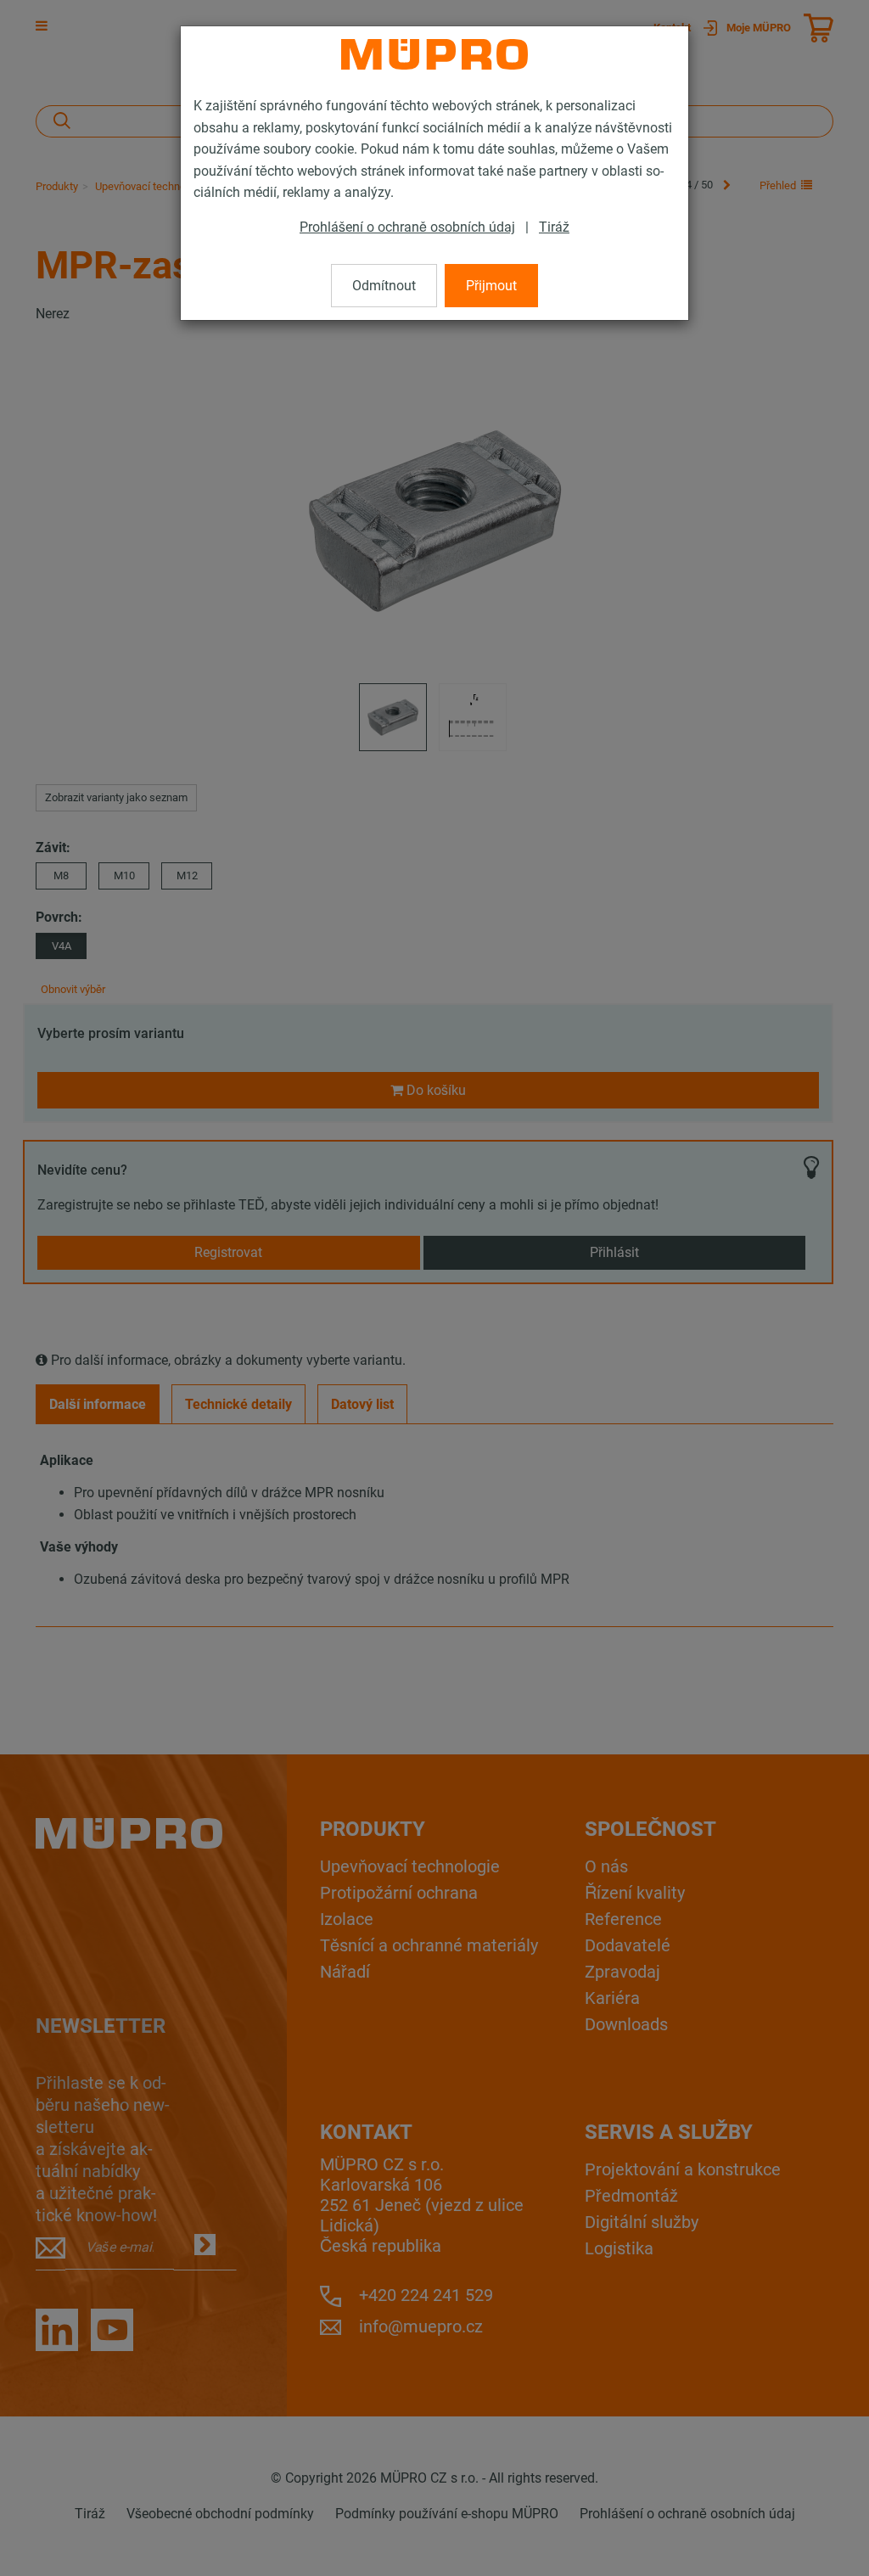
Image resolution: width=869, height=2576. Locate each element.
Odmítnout (384, 286)
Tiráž (554, 227)
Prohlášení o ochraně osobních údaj (407, 227)
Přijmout (491, 286)
